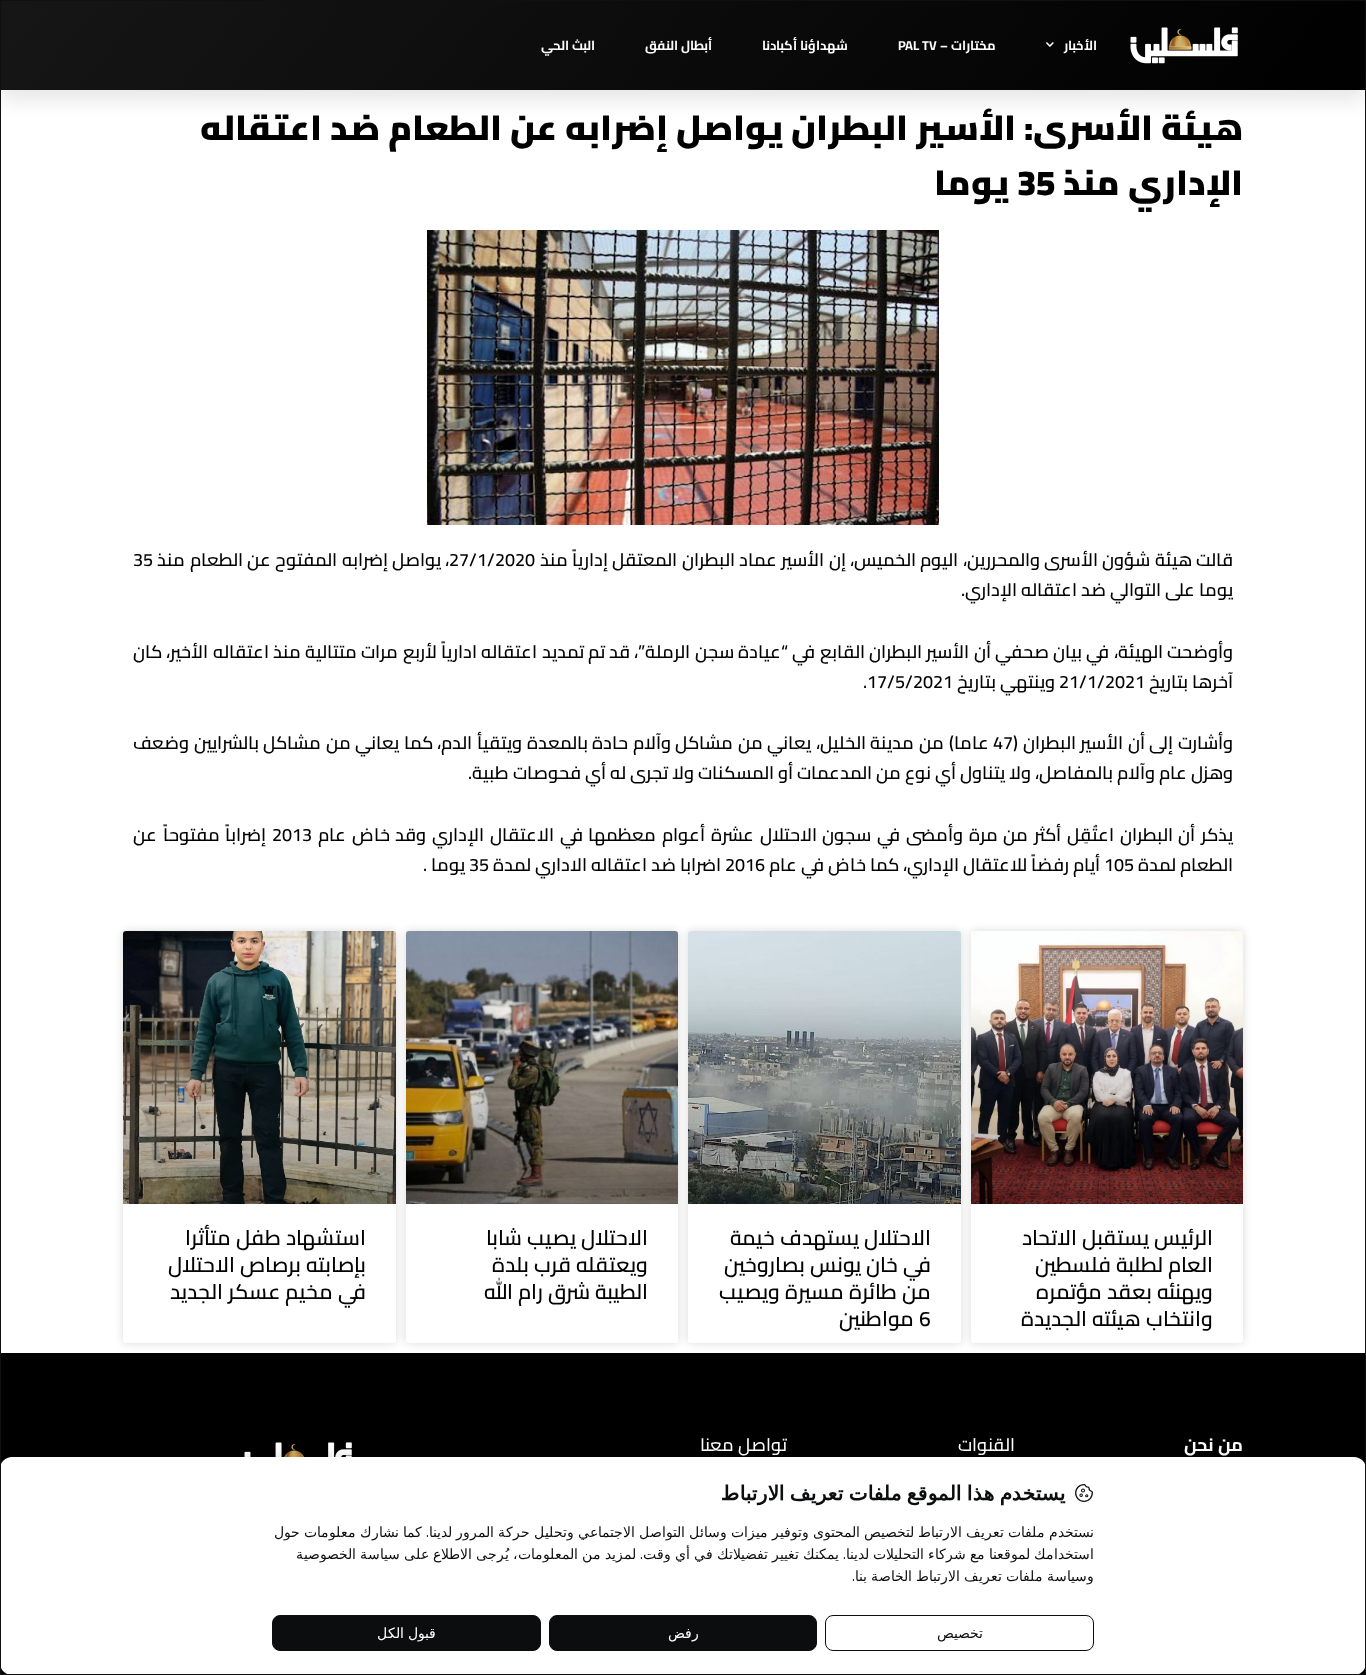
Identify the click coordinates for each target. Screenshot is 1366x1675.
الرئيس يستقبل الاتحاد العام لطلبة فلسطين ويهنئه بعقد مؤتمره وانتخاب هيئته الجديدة (1117, 1278)
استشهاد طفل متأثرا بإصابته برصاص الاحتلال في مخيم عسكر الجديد (267, 1265)
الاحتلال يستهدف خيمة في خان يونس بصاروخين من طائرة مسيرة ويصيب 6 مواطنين (825, 1278)
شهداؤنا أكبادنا (805, 45)
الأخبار (1080, 45)
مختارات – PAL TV (947, 45)
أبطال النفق (678, 45)
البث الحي (568, 45)
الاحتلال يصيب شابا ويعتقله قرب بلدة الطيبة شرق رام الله (566, 1265)
